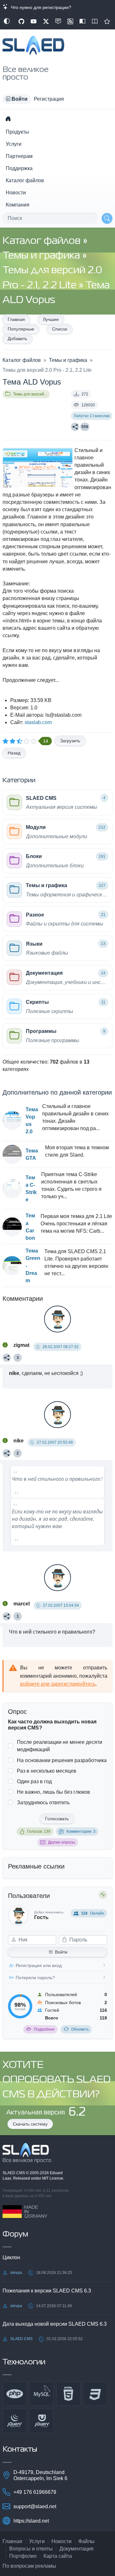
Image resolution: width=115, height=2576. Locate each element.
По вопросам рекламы (29, 2566)
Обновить (80, 2029)
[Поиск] (107, 218)
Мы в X (46, 21)
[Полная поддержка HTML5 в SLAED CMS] (68, 2394)
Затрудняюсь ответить (43, 1803)
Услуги (14, 144)
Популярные (21, 329)
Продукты (17, 132)
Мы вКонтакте (58, 21)
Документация (77, 2549)
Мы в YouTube (34, 21)
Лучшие (51, 319)
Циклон (11, 2257)
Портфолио (23, 2556)
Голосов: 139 (39, 1831)
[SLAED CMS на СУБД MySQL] (42, 2394)
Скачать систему (30, 2124)
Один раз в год (34, 1781)
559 (85, 427)
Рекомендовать (107, 21)
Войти (61, 1952)
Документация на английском (95, 21)
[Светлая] (7, 21)
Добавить (17, 339)
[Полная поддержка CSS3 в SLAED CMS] (95, 2394)
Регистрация (49, 99)
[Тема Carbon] (12, 1227)
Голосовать (57, 1819)
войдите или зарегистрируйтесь (58, 1684)
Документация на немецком (82, 21)
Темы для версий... (30, 394)
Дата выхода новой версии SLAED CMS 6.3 (55, 2324)
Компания (18, 205)
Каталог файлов (25, 180)
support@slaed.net (35, 2506)
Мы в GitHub (21, 21)
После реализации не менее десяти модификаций (60, 1746)
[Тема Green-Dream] (12, 1266)
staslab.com (38, 722)
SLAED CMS (14, 2173)
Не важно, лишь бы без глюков (54, 1792)
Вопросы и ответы (31, 2549)
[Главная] (8, 119)
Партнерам (19, 156)
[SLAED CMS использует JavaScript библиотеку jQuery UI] (42, 2421)
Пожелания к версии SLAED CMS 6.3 (47, 2291)
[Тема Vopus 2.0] (12, 1120)
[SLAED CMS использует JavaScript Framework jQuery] (15, 2421)
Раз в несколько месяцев (47, 1771)
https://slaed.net (31, 2521)
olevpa (16, 2273)
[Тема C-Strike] (12, 1189)
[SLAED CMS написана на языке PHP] (15, 2394)
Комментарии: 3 (81, 1831)
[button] (17, 99)
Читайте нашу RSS (70, 21)
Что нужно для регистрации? (40, 7)
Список (60, 329)
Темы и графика (42, 256)
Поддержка (19, 168)
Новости (16, 193)
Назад (14, 753)
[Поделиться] (75, 427)
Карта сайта (58, 2556)
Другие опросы (61, 1842)
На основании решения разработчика (62, 1760)
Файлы (86, 2541)
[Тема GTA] (12, 1154)
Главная (16, 319)
